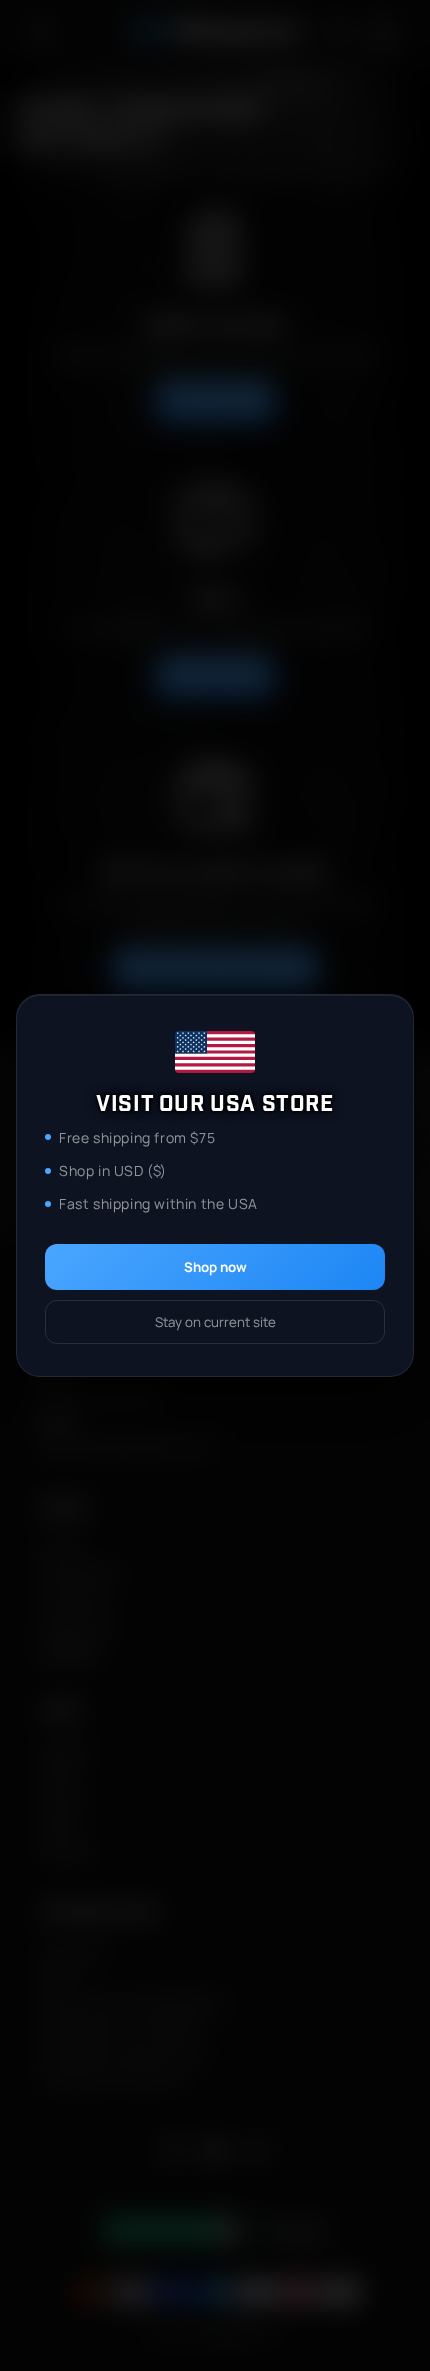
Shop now (215, 1267)
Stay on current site (215, 1322)
